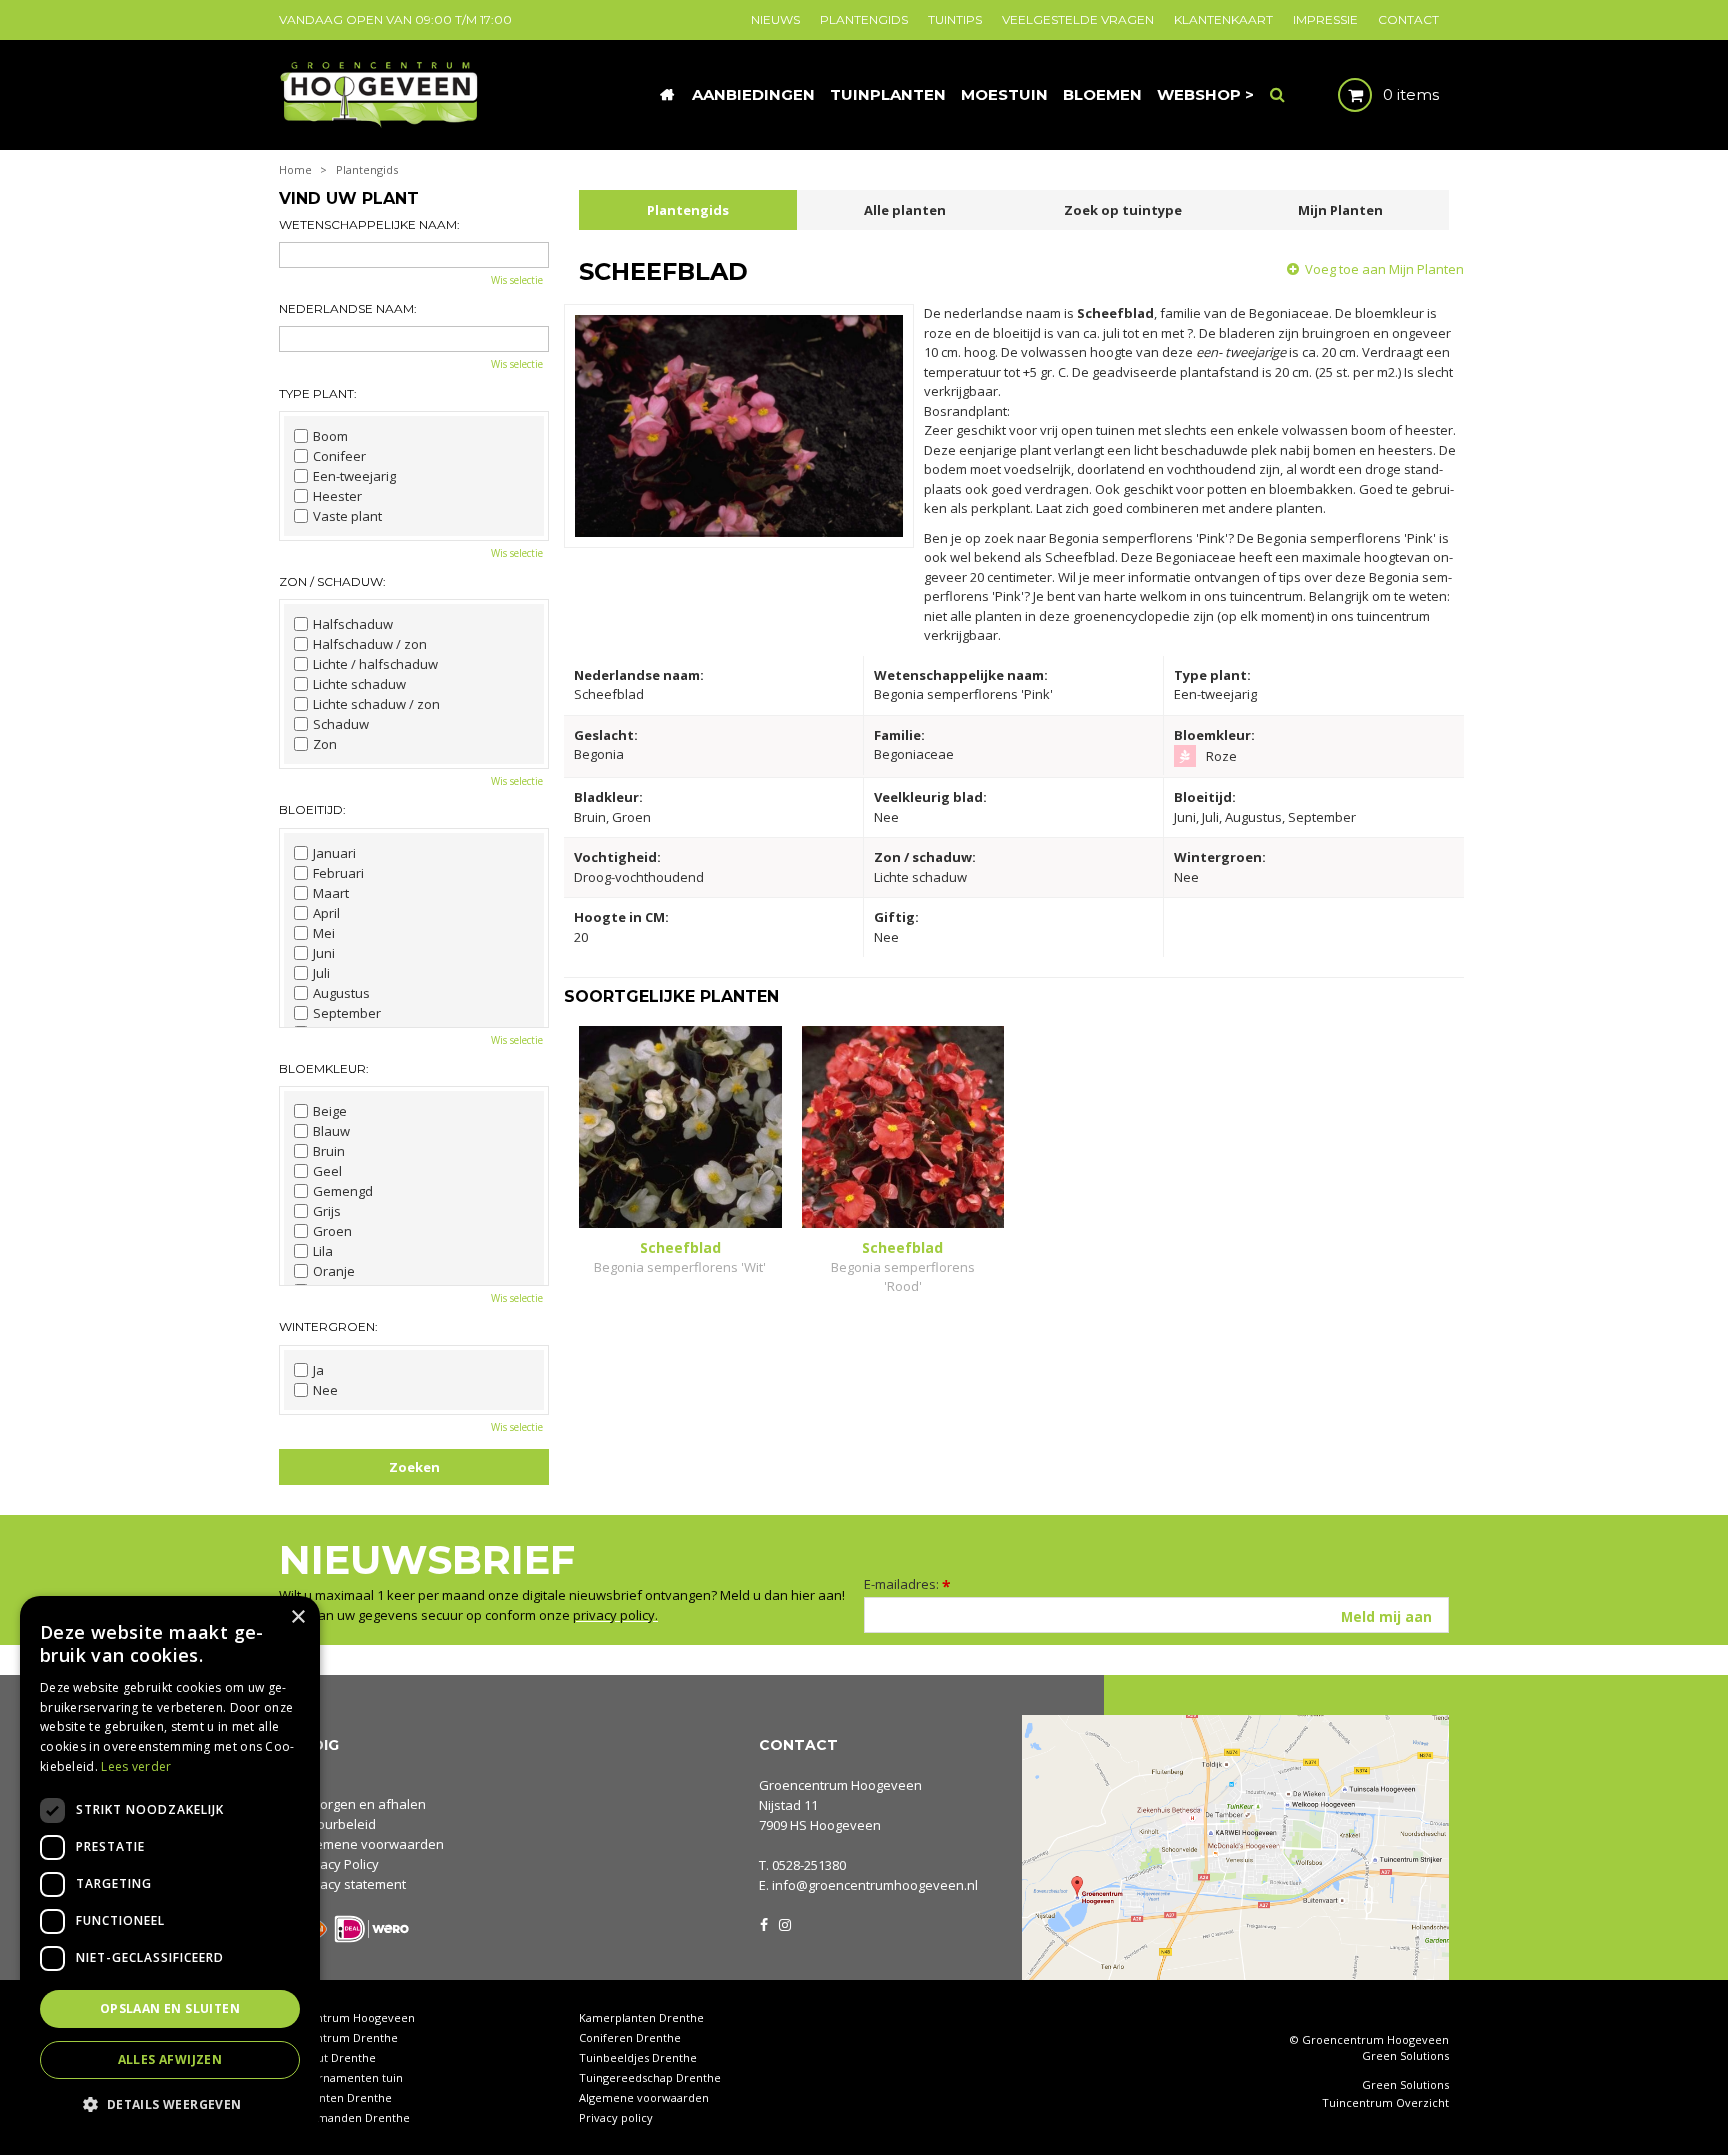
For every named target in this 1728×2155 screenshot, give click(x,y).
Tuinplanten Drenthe (335, 2097)
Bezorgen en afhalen (361, 1804)
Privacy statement (351, 1884)
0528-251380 (809, 1865)
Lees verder (136, 1766)
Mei (324, 933)
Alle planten (905, 210)
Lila (323, 1251)
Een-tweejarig (354, 476)
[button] (170, 2103)
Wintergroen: (328, 1326)
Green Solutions (1405, 2055)
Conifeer (339, 456)
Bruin (329, 1151)
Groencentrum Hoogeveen (840, 1785)
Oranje (334, 1271)
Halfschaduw (353, 624)
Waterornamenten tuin (341, 2077)
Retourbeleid (336, 1824)
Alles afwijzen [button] (170, 2059)
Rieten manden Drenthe (344, 2117)
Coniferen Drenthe (630, 2037)
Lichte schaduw (359, 684)
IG (784, 1923)
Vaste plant (347, 516)
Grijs (327, 1211)
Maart (331, 893)
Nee (325, 1390)
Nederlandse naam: (348, 308)
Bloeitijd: (312, 809)
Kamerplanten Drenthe (641, 2017)
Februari (338, 873)
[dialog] (170, 1865)
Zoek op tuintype (1123, 210)
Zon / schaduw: (332, 581)
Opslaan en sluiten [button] (170, 2008)
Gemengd (343, 1191)
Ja (318, 1370)
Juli (321, 973)
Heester (337, 496)
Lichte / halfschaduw (375, 664)
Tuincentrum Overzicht (1385, 2103)
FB (764, 1923)
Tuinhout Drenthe (327, 2057)
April (326, 913)
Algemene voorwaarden (370, 1844)
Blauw (331, 1131)
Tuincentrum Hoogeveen (347, 2017)
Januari (334, 853)
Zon (325, 744)
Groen (332, 1231)
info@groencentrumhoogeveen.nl (875, 1885)
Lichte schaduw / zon (376, 704)
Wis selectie (517, 280)
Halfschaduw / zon (370, 644)
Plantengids (688, 210)
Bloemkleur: (324, 1068)
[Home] (667, 95)
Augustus (341, 993)
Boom (330, 436)
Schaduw (341, 724)
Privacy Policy (338, 1864)
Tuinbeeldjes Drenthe (638, 2057)
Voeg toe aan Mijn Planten (1384, 269)
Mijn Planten (1340, 210)
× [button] (297, 1617)
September (347, 1013)
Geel (327, 1171)
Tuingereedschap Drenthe (650, 2077)
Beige (330, 1111)
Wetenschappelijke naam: (369, 224)
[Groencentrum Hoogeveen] (380, 93)
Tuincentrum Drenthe (338, 2037)
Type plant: (318, 393)
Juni (324, 953)
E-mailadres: (907, 1584)
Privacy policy (616, 2117)
